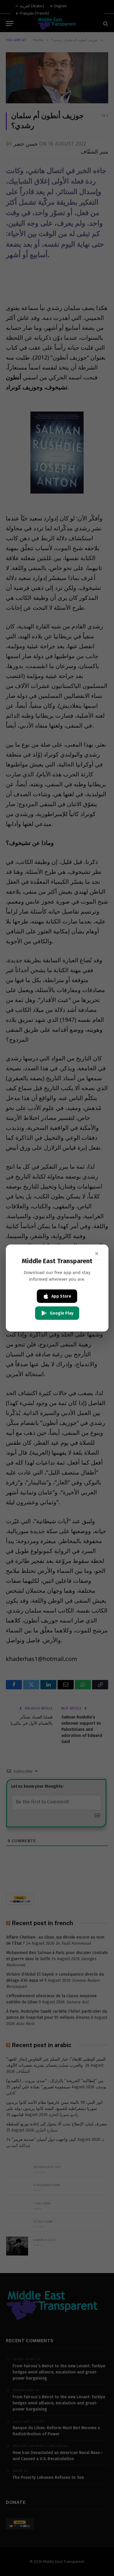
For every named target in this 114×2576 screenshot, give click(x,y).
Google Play (62, 1313)
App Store (61, 1296)
